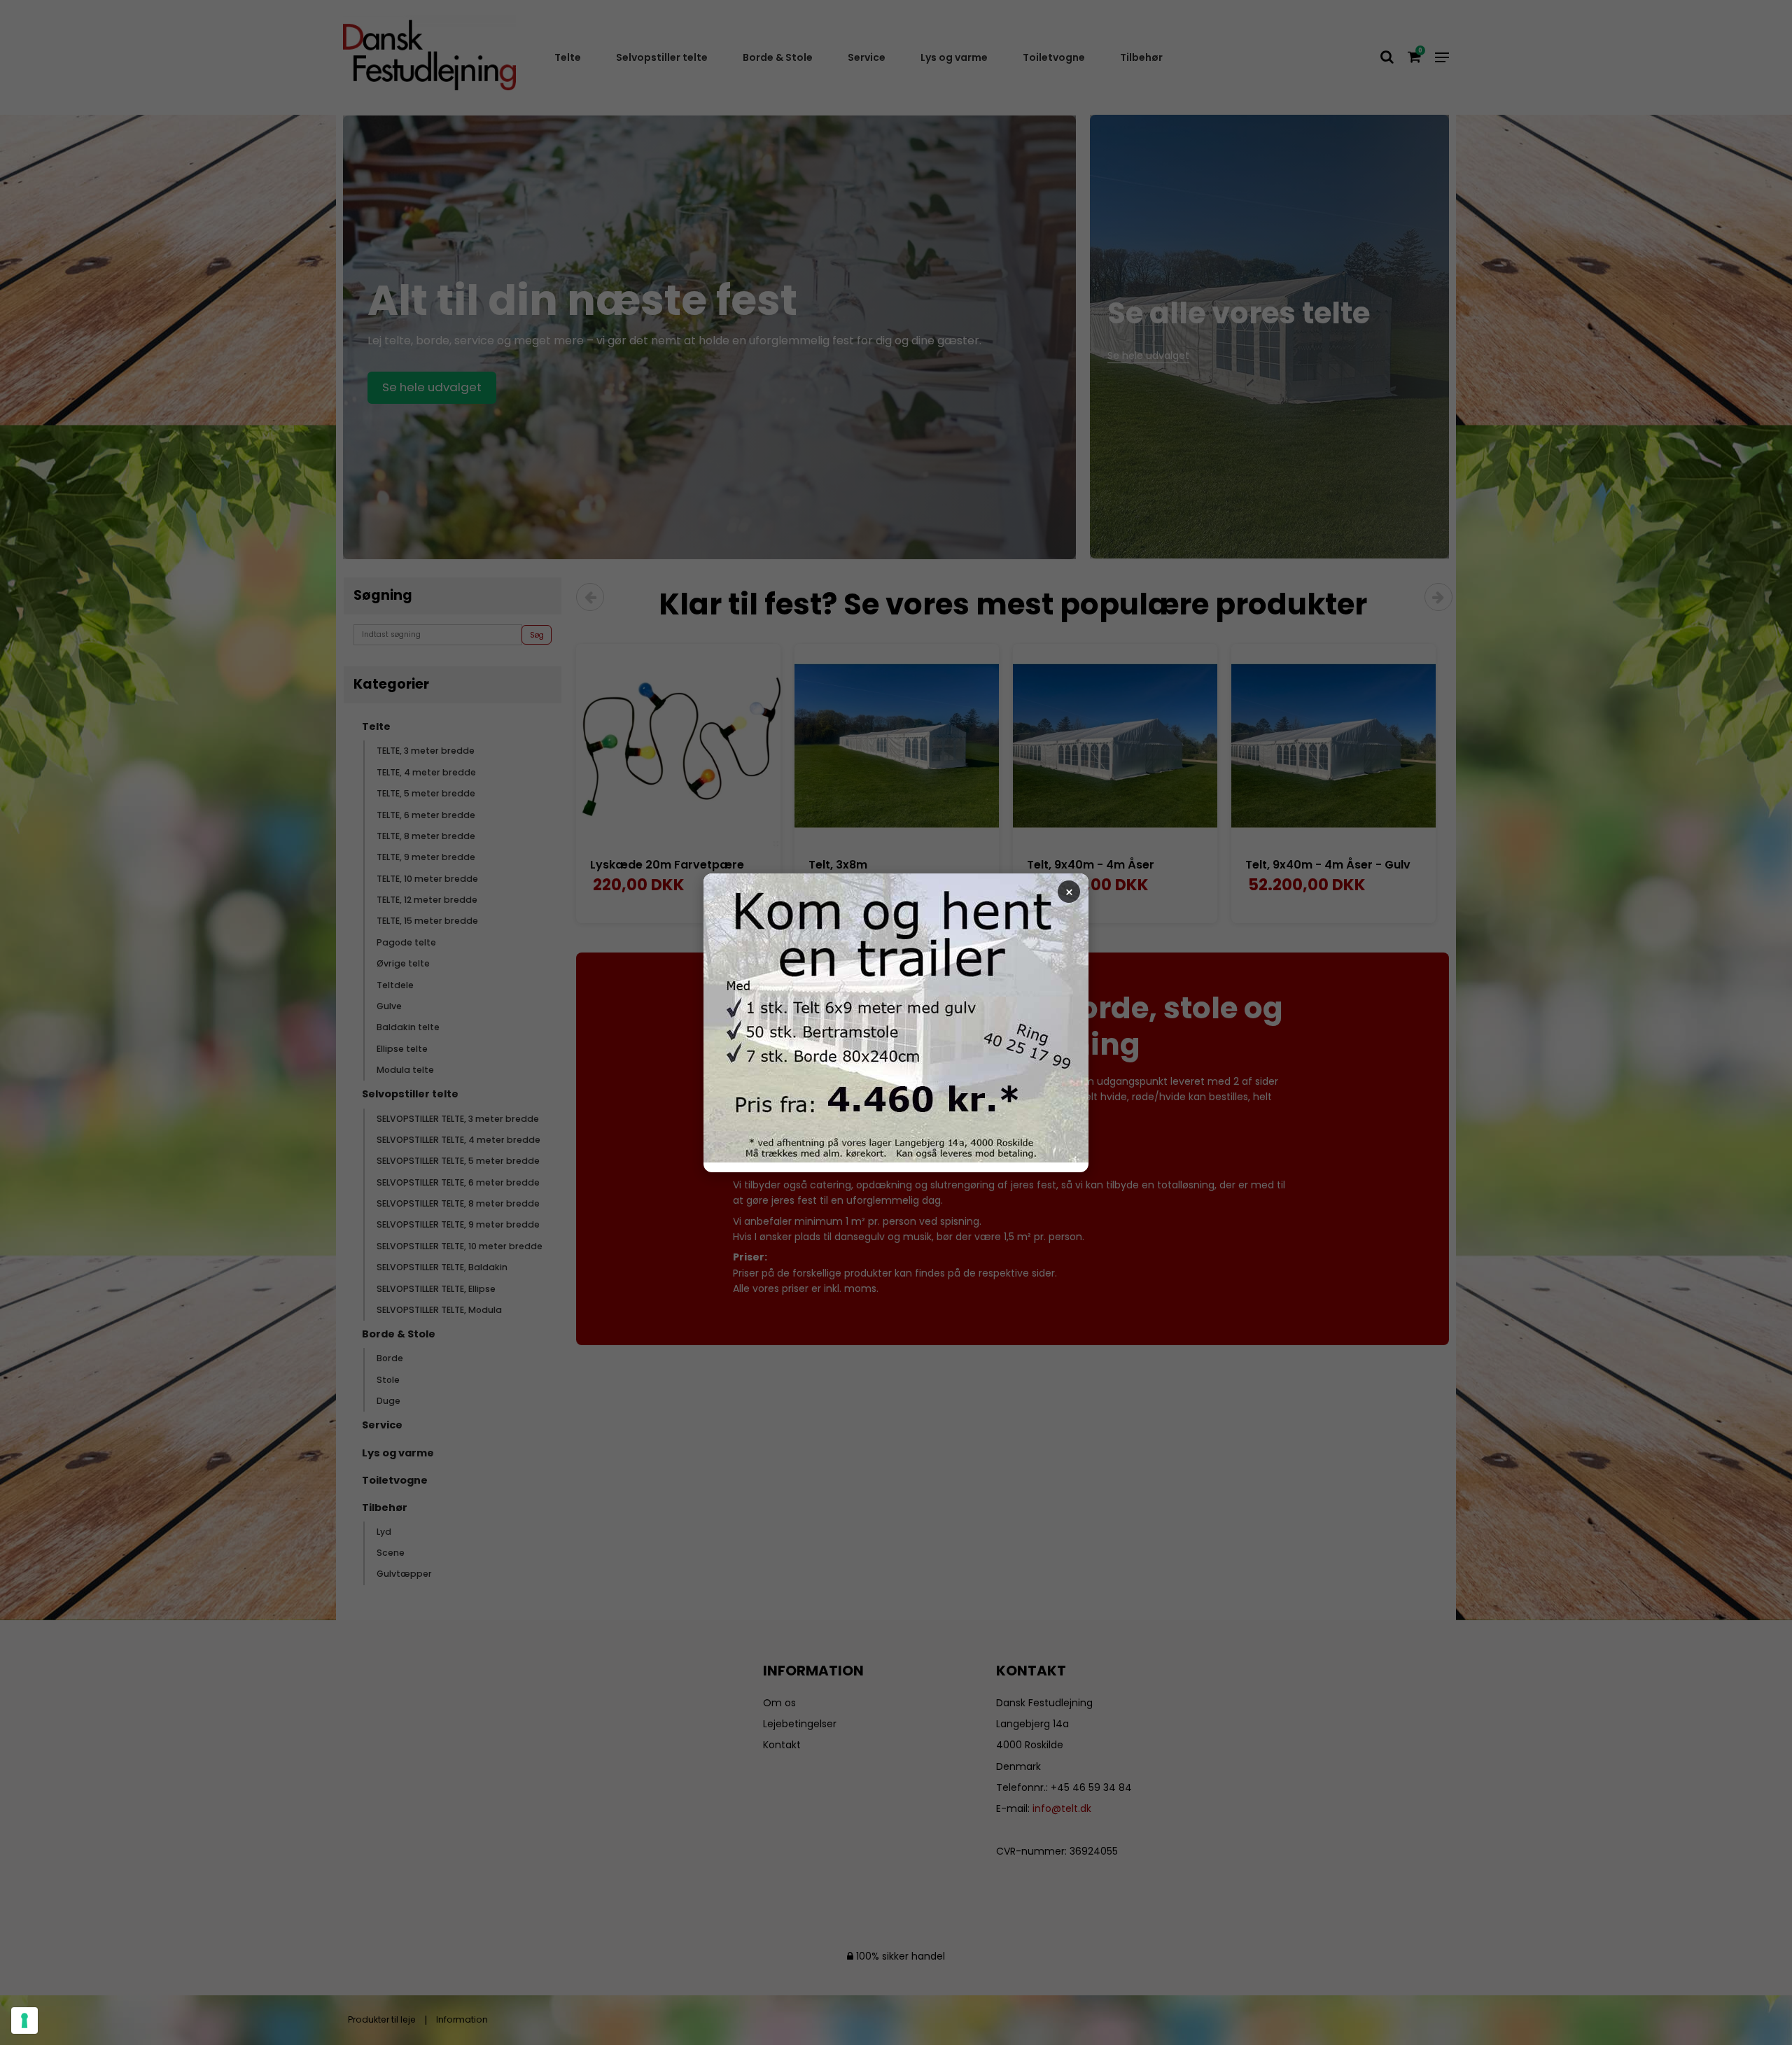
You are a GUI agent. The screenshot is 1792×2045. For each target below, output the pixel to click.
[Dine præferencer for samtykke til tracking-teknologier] (24, 2021)
